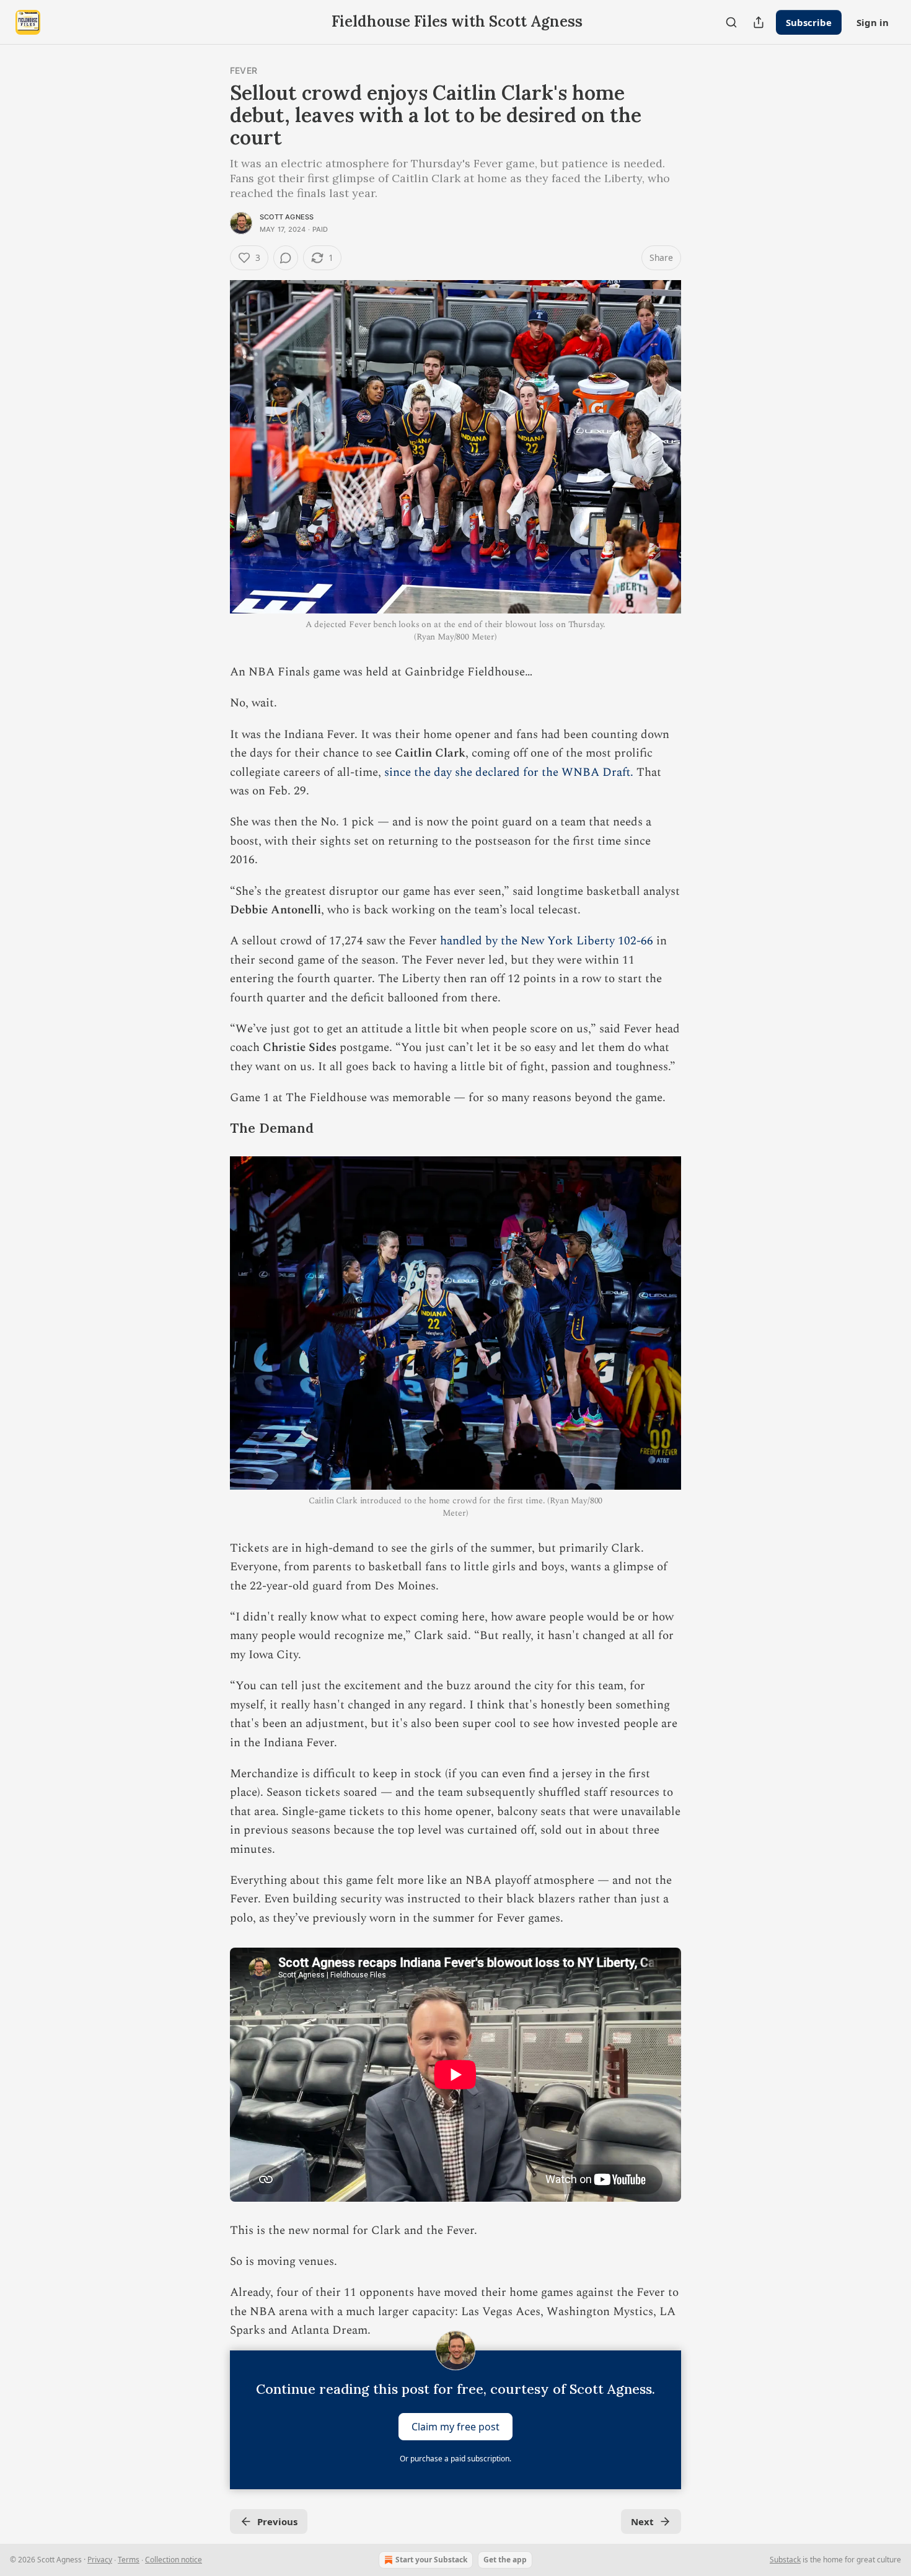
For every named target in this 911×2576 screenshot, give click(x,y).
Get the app (505, 2560)
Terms (129, 2560)
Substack (785, 2560)
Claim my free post (455, 2426)
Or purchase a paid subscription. (455, 2459)
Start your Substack (431, 2560)
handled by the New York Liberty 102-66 (547, 941)
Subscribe (809, 22)
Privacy (100, 2560)
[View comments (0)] (286, 258)
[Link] (213, 1128)
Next (642, 2521)
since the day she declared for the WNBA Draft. (509, 772)
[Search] (731, 22)
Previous (277, 2521)
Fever (244, 70)
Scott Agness (287, 217)
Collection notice (174, 2560)
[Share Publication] (759, 22)
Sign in (873, 22)
